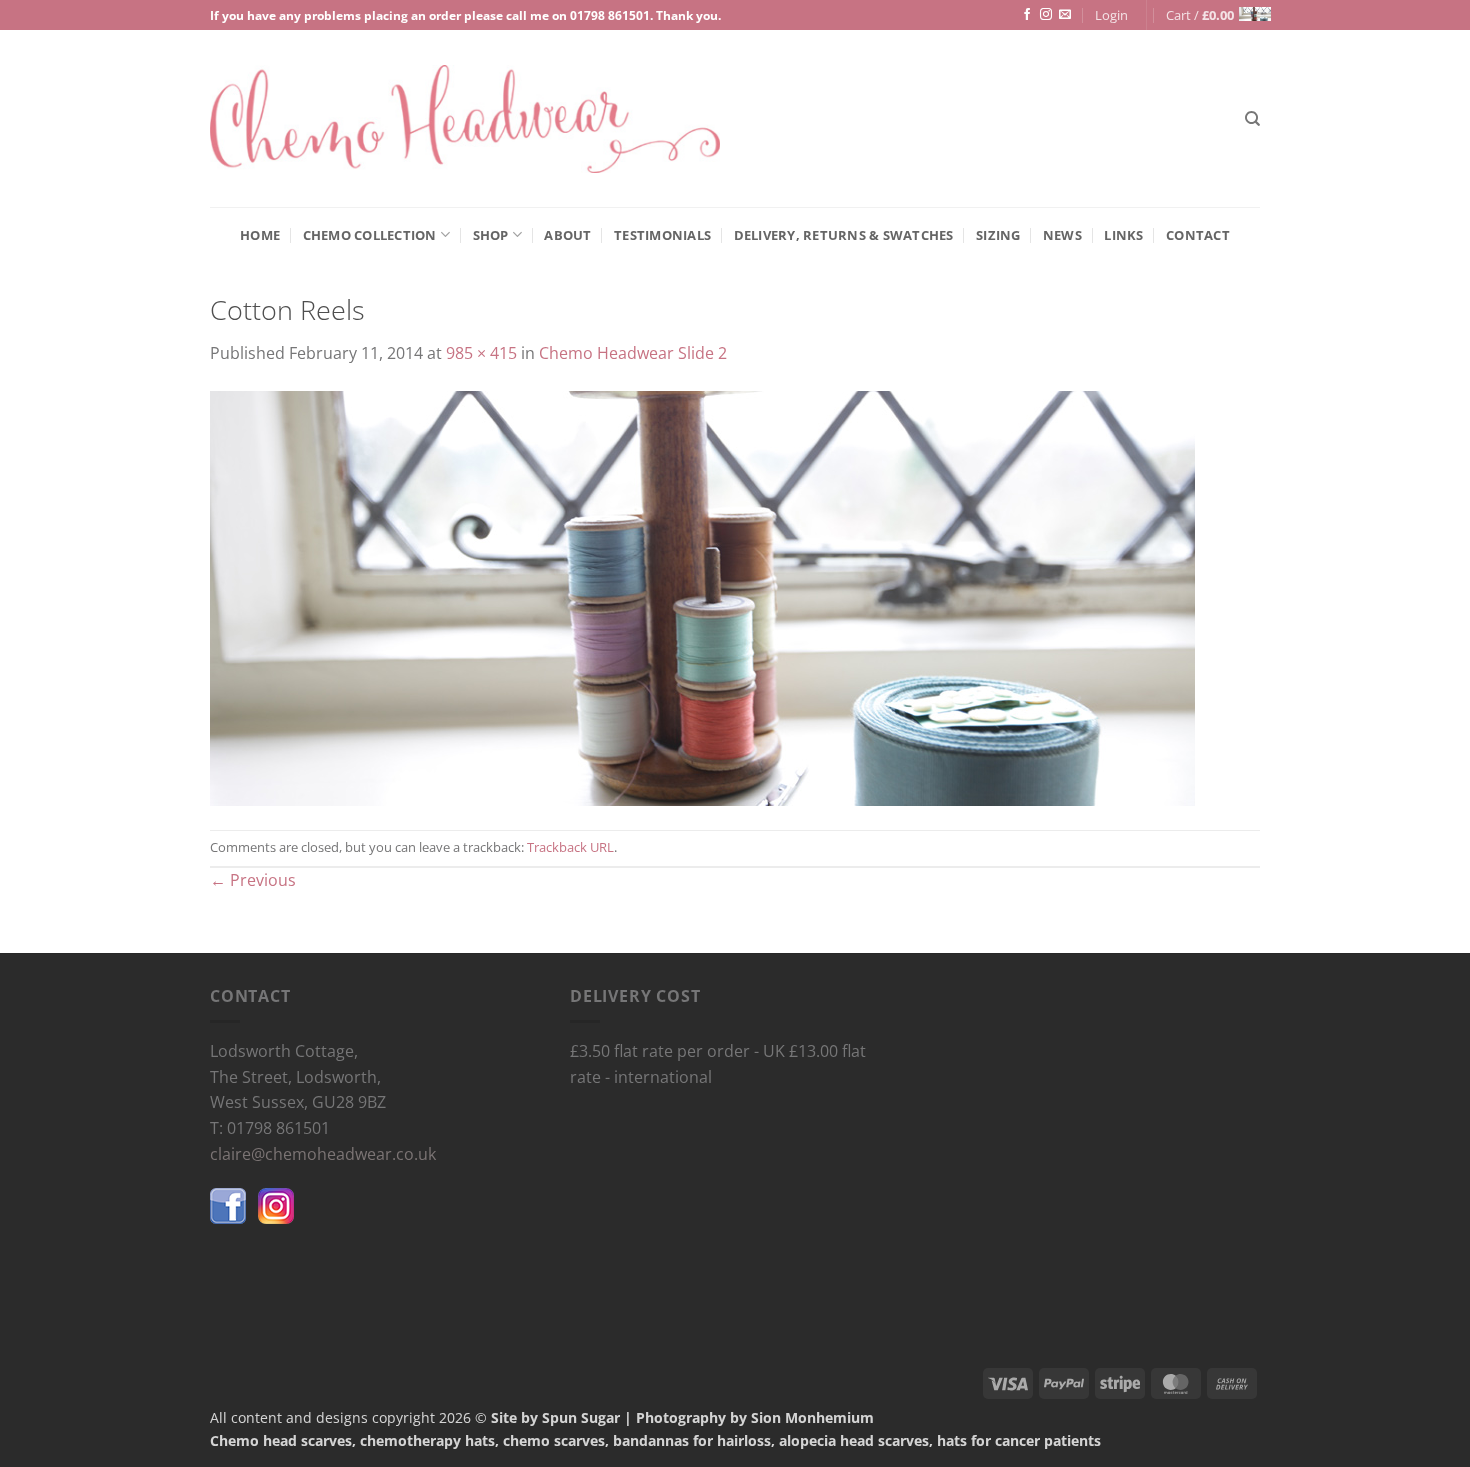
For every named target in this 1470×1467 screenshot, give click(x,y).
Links (1123, 235)
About (567, 235)
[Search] (1252, 119)
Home (260, 235)
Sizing (998, 235)
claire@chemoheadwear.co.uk (323, 1154)
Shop (491, 235)
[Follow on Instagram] (1046, 15)
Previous (253, 880)
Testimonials (662, 235)
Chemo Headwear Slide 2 (633, 353)
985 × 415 (481, 353)
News (1062, 235)
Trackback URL (570, 847)
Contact (1198, 235)
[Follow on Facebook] (1027, 15)
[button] (1111, 15)
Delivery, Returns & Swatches (844, 235)
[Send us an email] (1065, 15)
